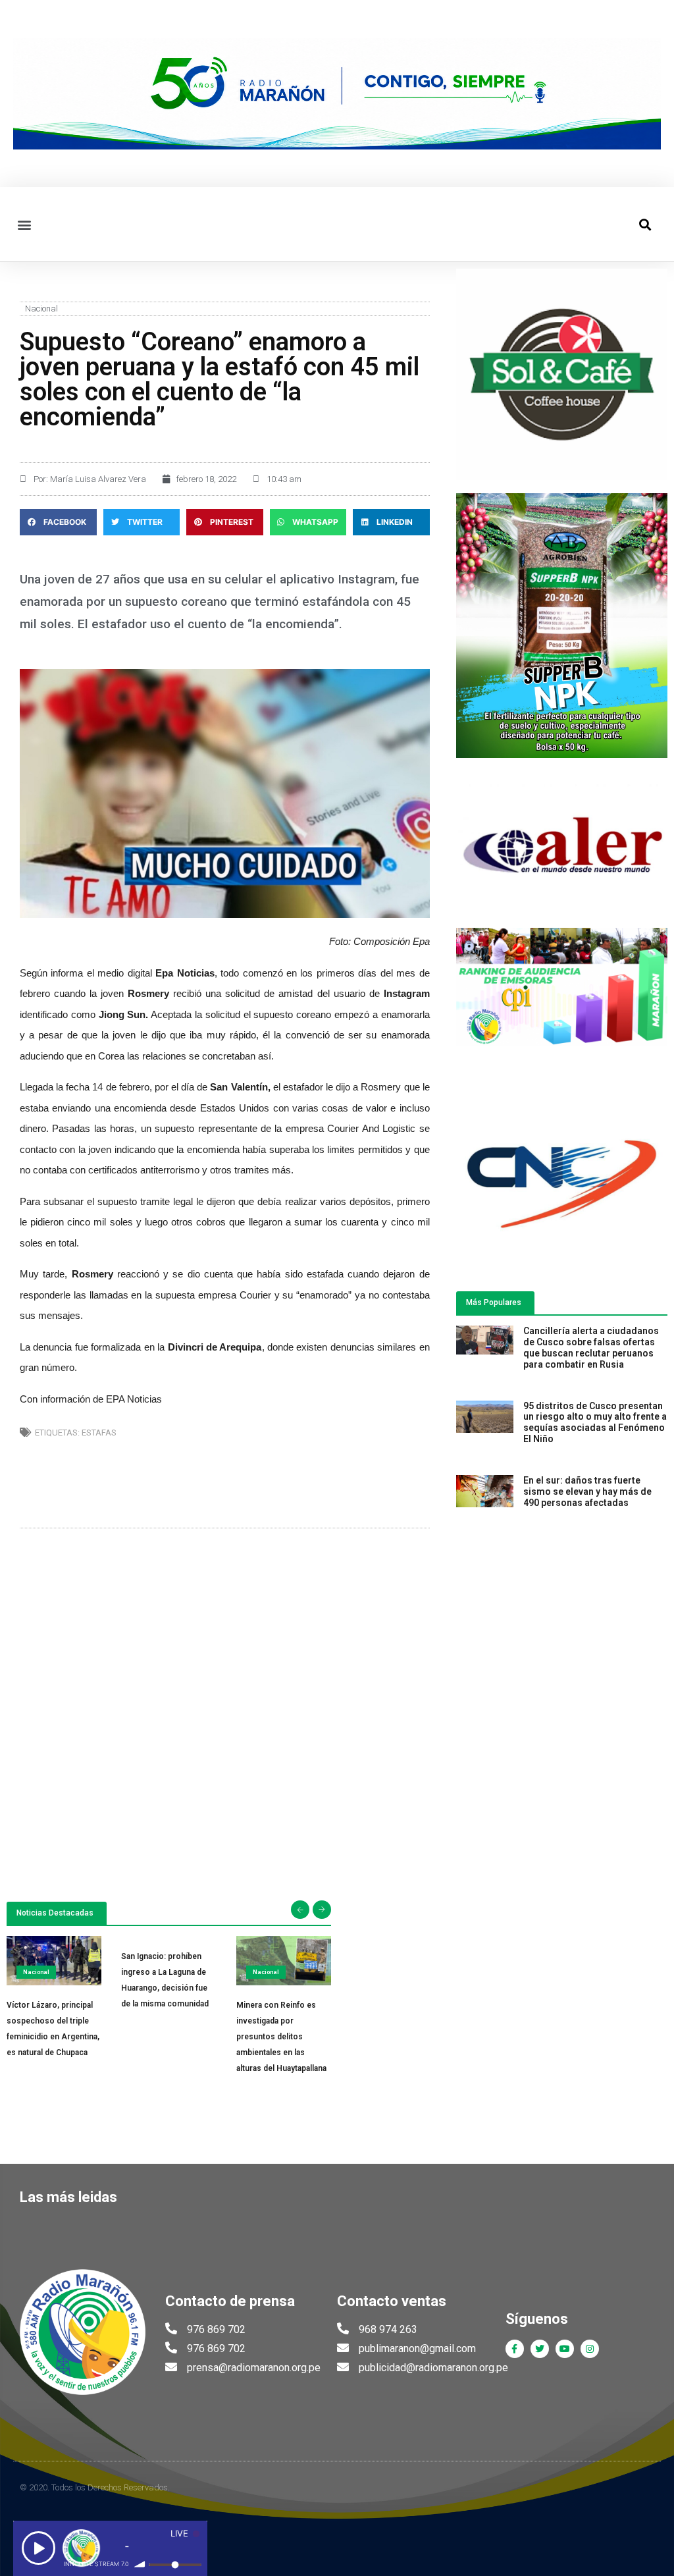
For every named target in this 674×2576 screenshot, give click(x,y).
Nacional (41, 309)
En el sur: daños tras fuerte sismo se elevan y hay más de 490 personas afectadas (587, 1491)
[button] (24, 224)
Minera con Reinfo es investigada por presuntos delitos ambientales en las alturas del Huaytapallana (281, 2037)
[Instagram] (590, 2349)
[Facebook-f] (515, 2349)
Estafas (99, 1433)
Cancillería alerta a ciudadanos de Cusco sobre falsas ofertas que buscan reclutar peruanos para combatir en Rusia (591, 1347)
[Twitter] (540, 2349)
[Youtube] (565, 2349)
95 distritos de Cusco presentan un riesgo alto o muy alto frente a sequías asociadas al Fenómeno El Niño (595, 1422)
